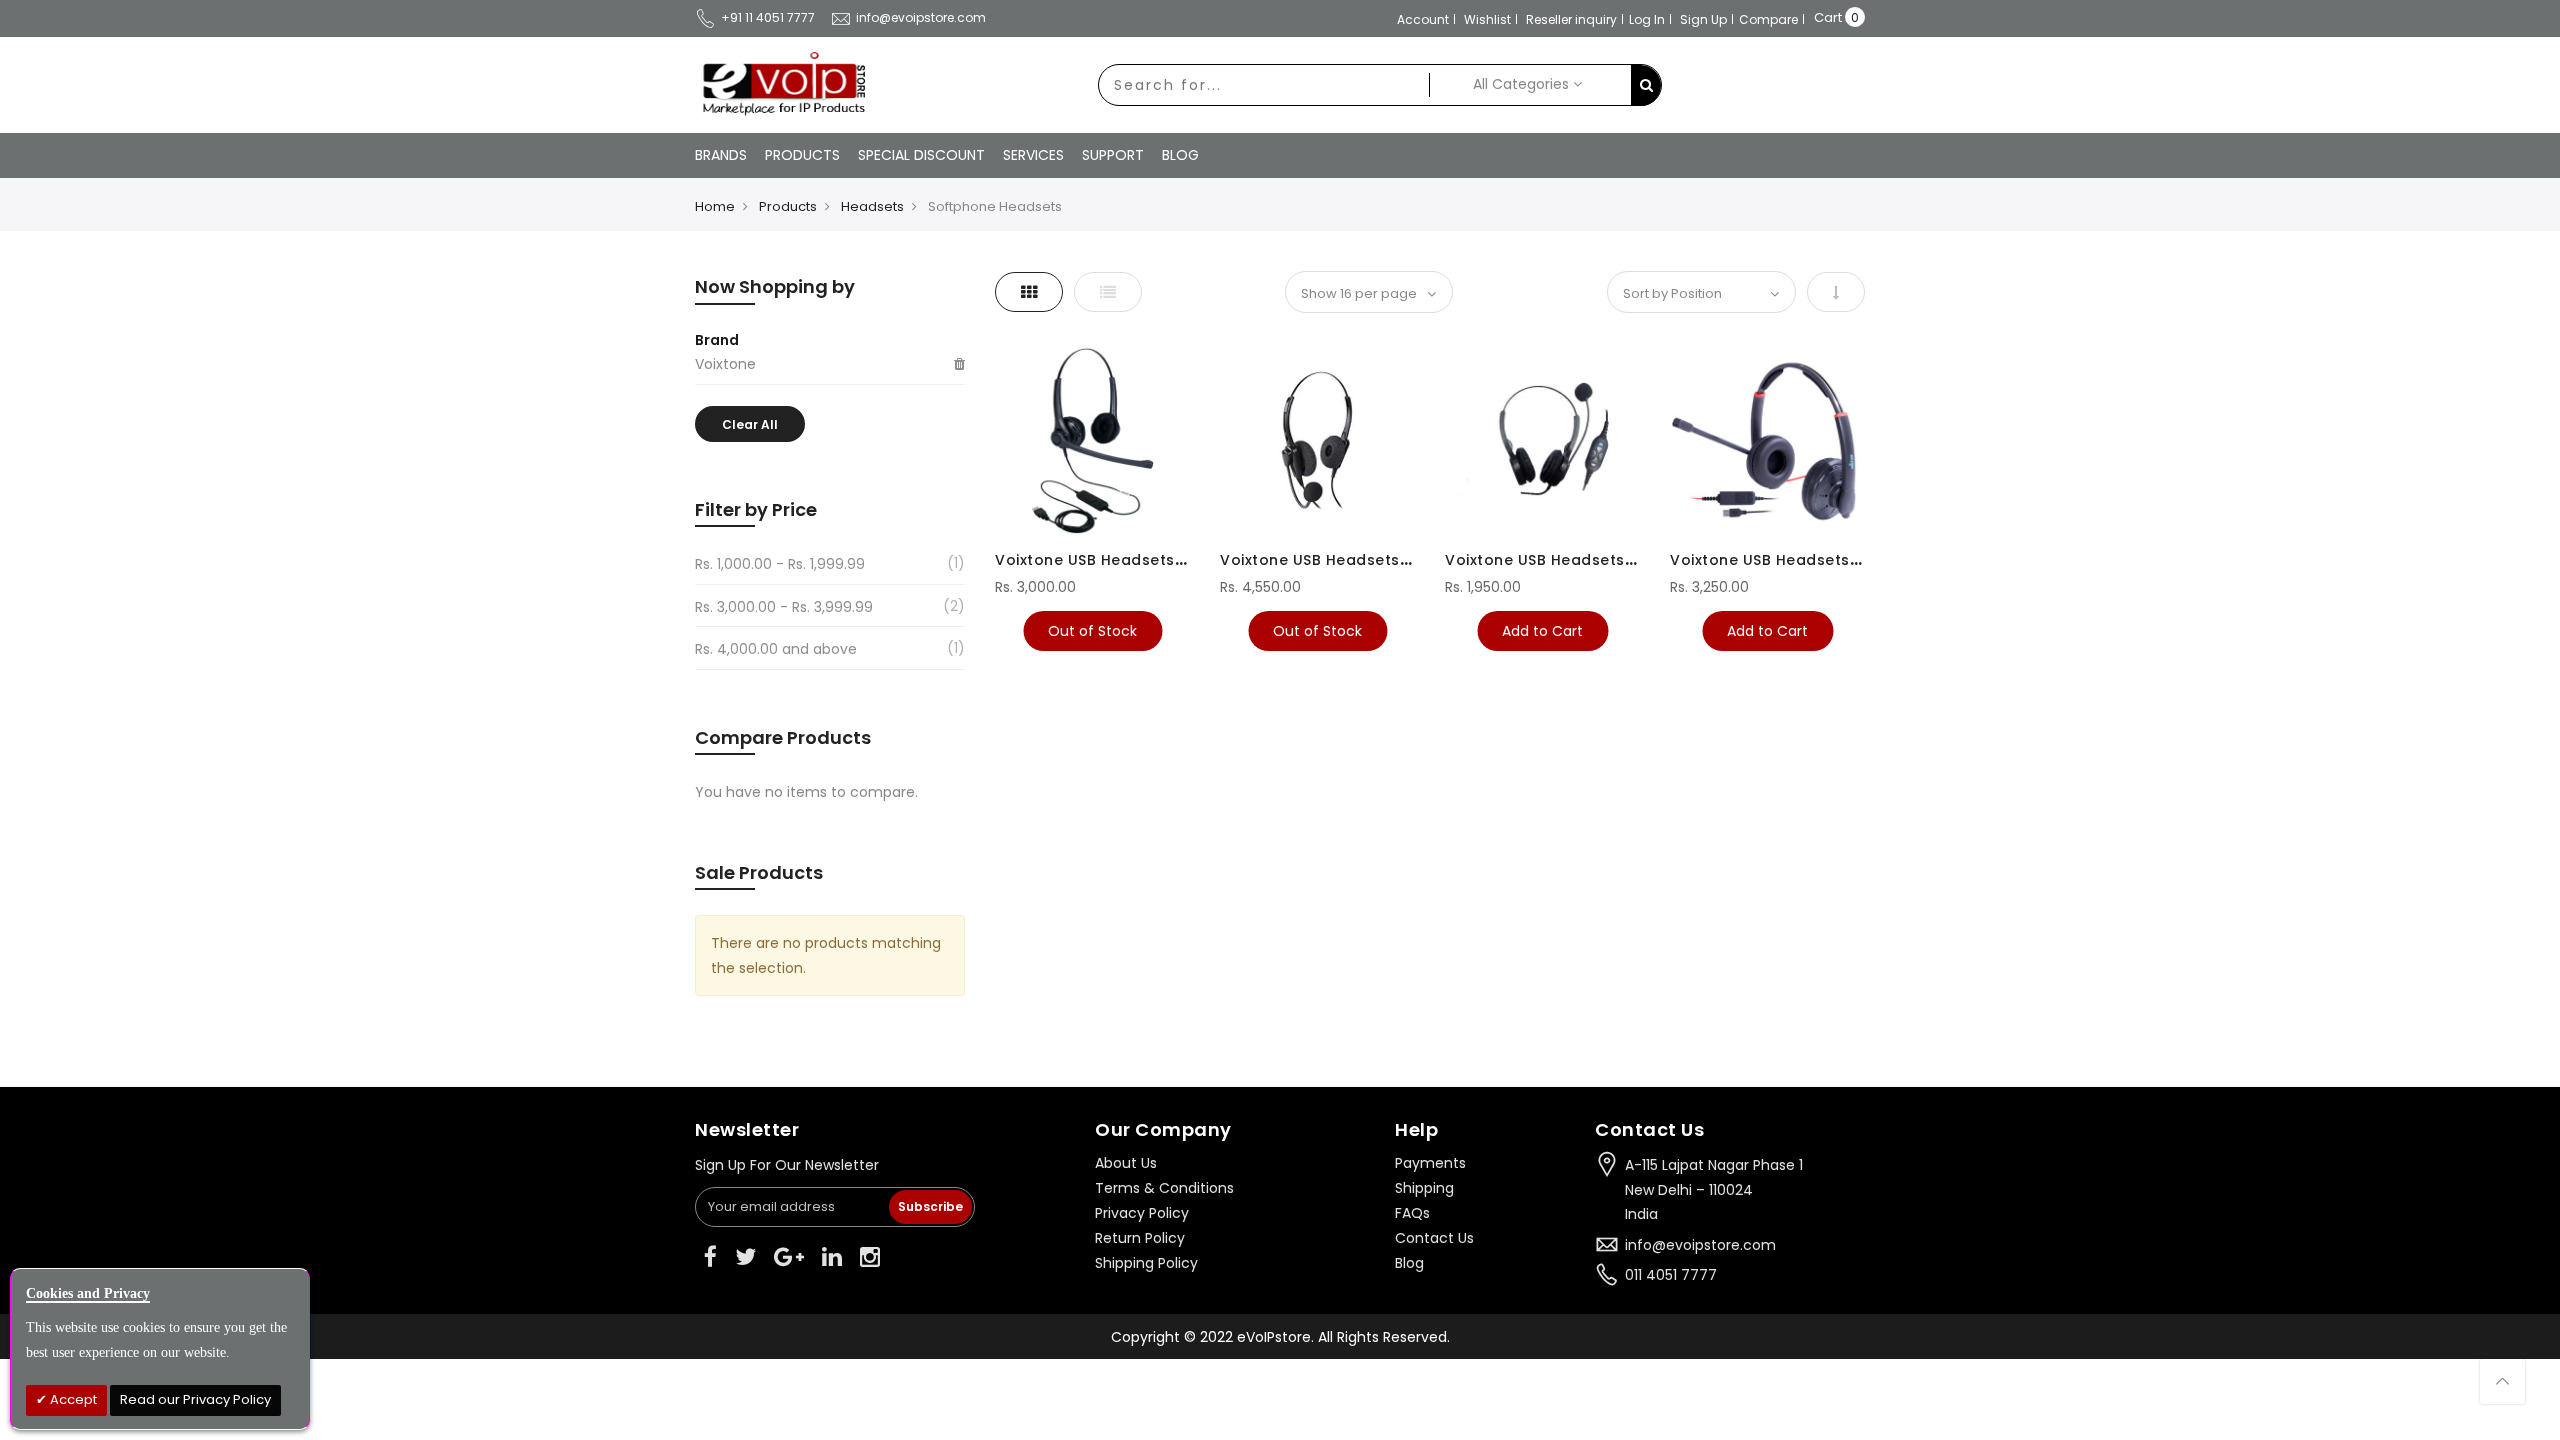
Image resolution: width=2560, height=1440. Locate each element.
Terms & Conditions (1164, 1188)
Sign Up (1703, 19)
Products (788, 206)
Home (715, 206)
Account (1423, 19)
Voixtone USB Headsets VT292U (1116, 560)
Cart (1828, 17)
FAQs (1412, 1213)
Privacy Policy (1142, 1213)
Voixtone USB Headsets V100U (1560, 560)
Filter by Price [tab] (756, 509)
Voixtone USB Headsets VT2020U (1796, 560)
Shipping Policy (1146, 1263)
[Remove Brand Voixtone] (959, 364)
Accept (72, 1399)
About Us (1126, 1163)
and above (776, 649)
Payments (1430, 1163)
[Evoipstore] (780, 84)
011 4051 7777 (1671, 1275)
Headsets (872, 206)
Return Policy (1140, 1238)
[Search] (1646, 85)
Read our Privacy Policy (195, 1399)
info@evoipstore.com (921, 17)
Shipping (1424, 1188)
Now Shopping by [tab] (775, 286)
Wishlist (1487, 19)
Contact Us (1434, 1238)
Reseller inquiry (1571, 19)
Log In (1647, 19)
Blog (1409, 1263)
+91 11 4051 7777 (768, 17)
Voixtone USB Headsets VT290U (1341, 560)
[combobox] (1264, 85)
